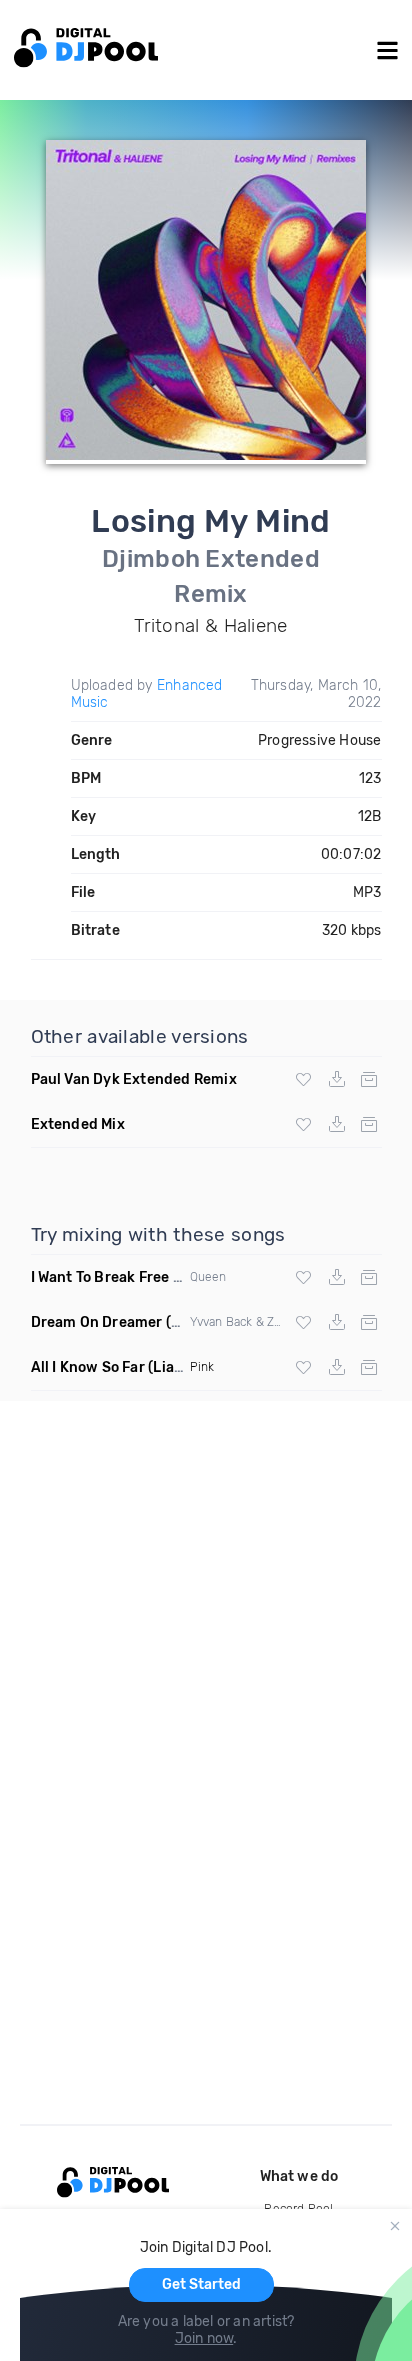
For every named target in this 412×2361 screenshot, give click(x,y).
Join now (204, 2338)
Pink (202, 1367)
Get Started (201, 2284)
